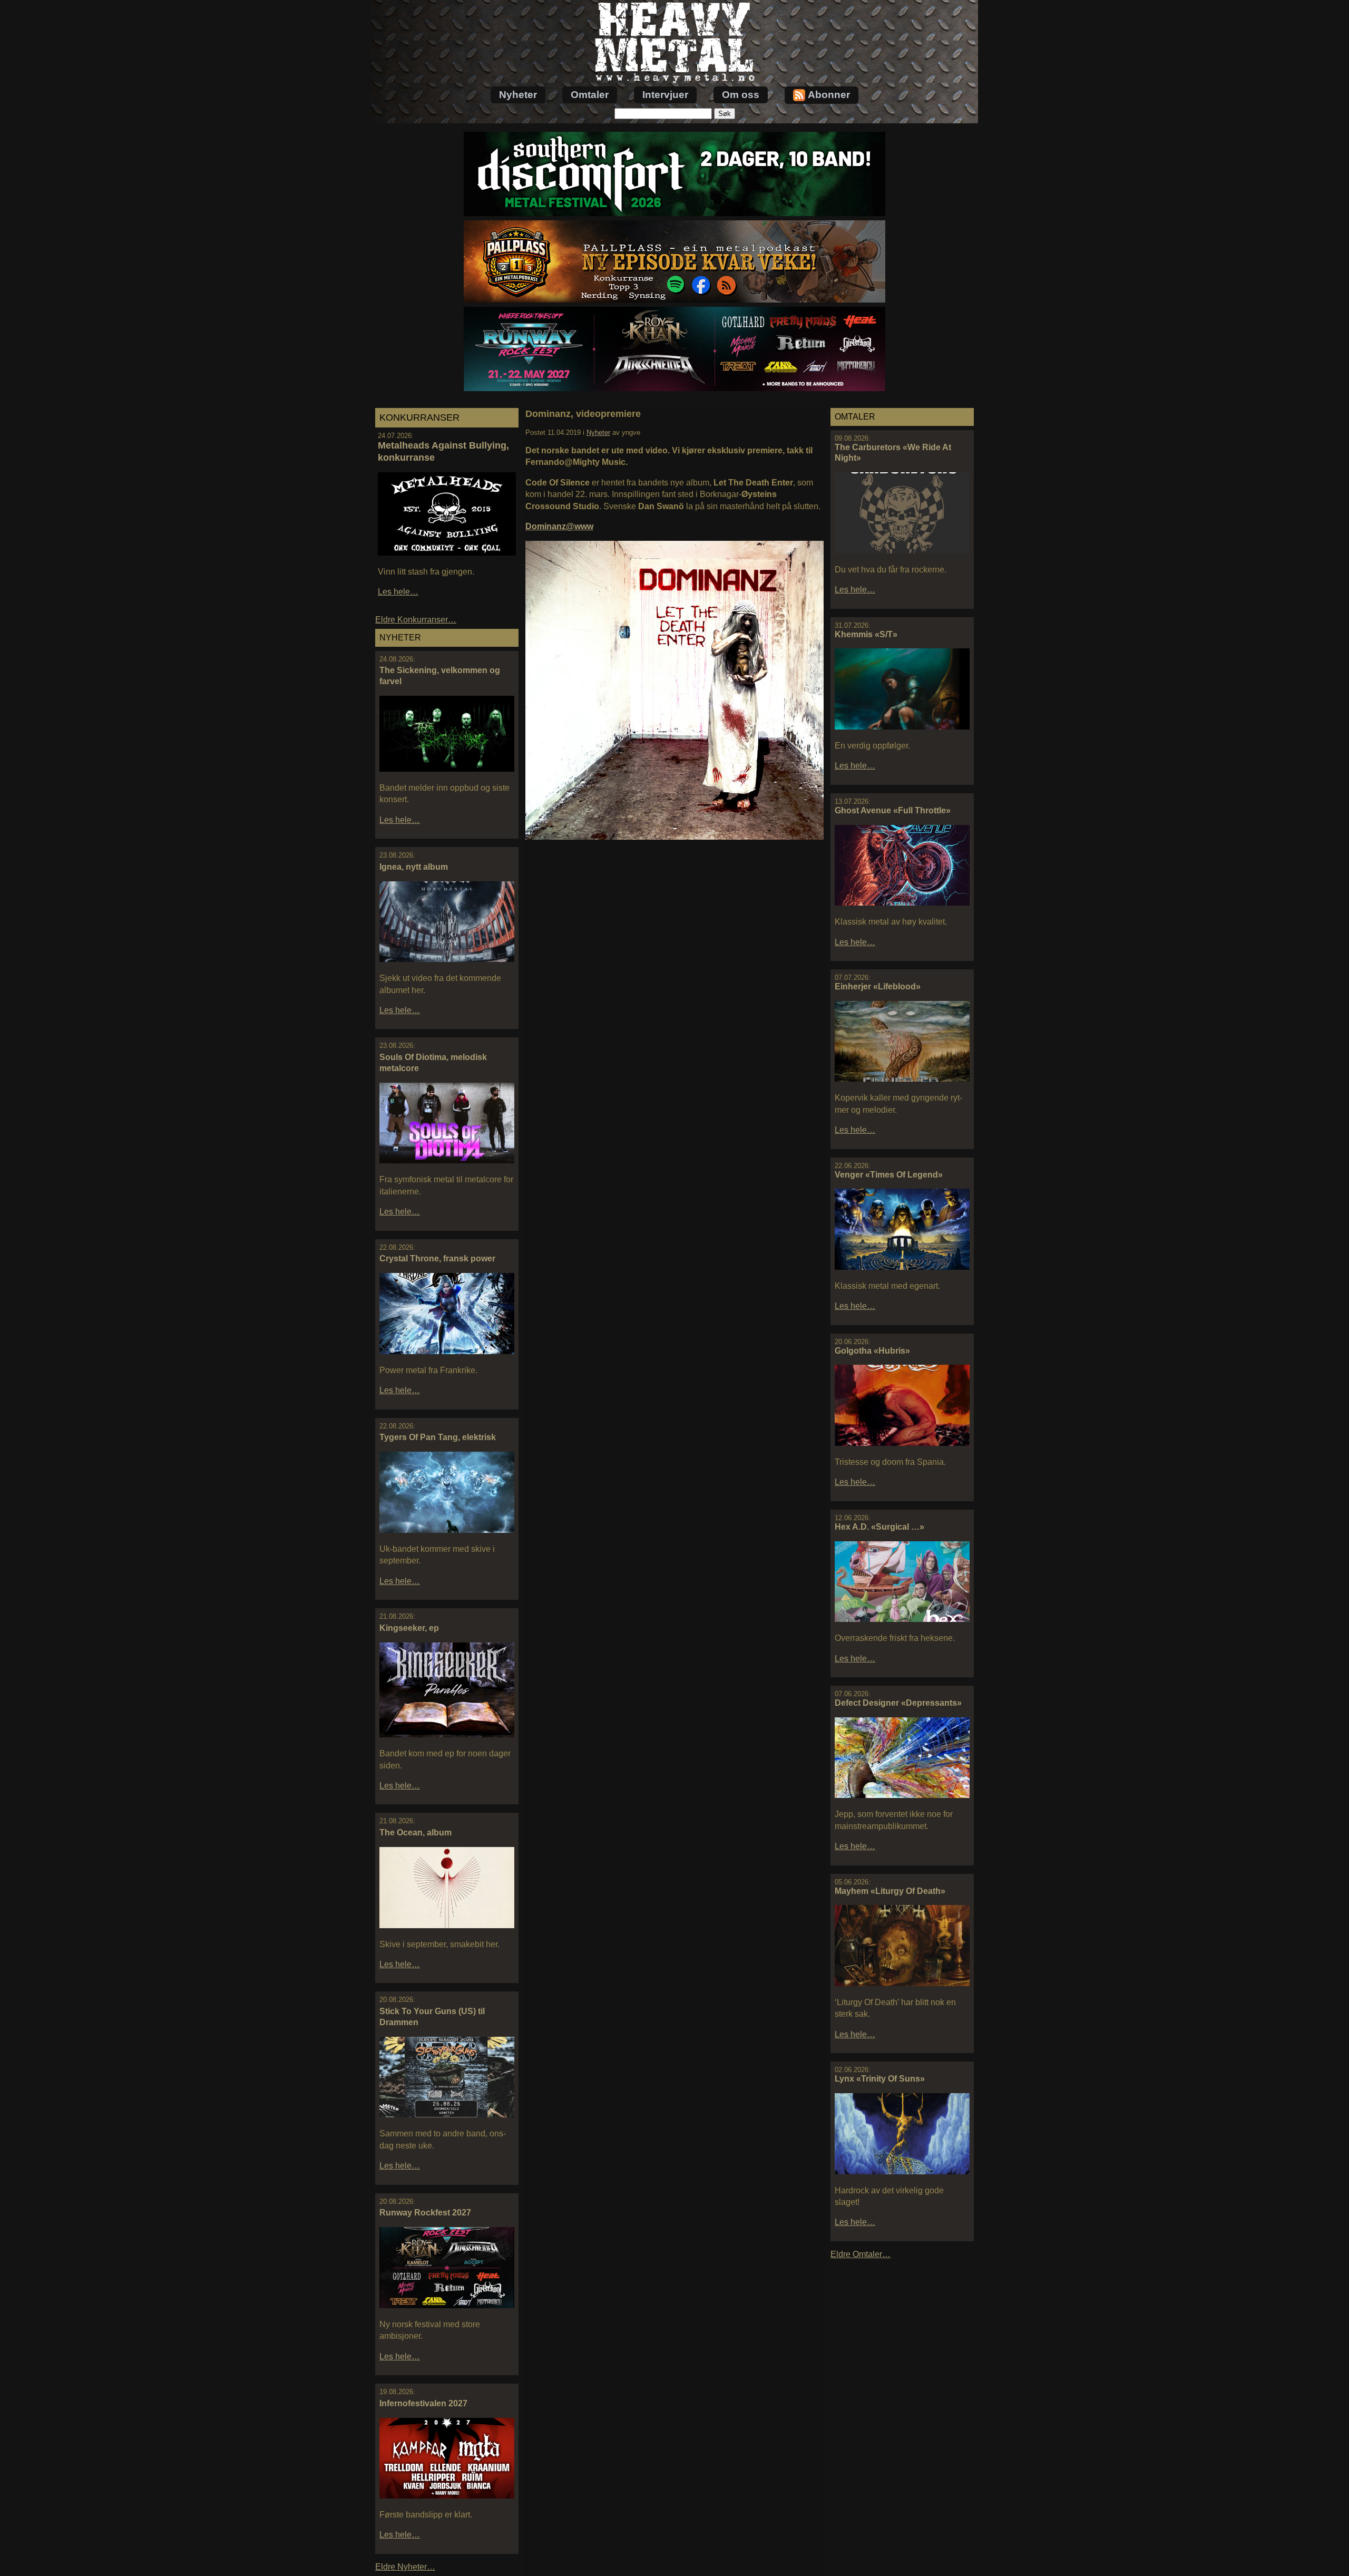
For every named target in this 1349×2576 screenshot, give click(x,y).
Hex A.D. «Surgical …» (879, 1527)
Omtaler (590, 95)
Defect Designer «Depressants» (898, 1703)
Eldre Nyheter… (405, 2567)
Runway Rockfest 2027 (425, 2213)
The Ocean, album (416, 1833)
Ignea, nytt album (414, 867)
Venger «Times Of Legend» (889, 1175)
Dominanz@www (559, 526)
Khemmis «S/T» (866, 634)
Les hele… (398, 592)
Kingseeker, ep (409, 1628)
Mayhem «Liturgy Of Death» (890, 1891)
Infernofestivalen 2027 (423, 2403)
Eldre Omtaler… (861, 2254)
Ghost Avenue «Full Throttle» (893, 810)
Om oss (741, 95)
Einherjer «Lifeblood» (878, 986)
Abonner (829, 95)
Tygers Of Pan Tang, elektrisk (438, 1437)
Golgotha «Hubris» (872, 1351)
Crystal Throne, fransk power (437, 1258)
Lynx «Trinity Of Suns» (880, 2079)
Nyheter (518, 95)
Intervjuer (665, 95)
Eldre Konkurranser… (416, 620)
